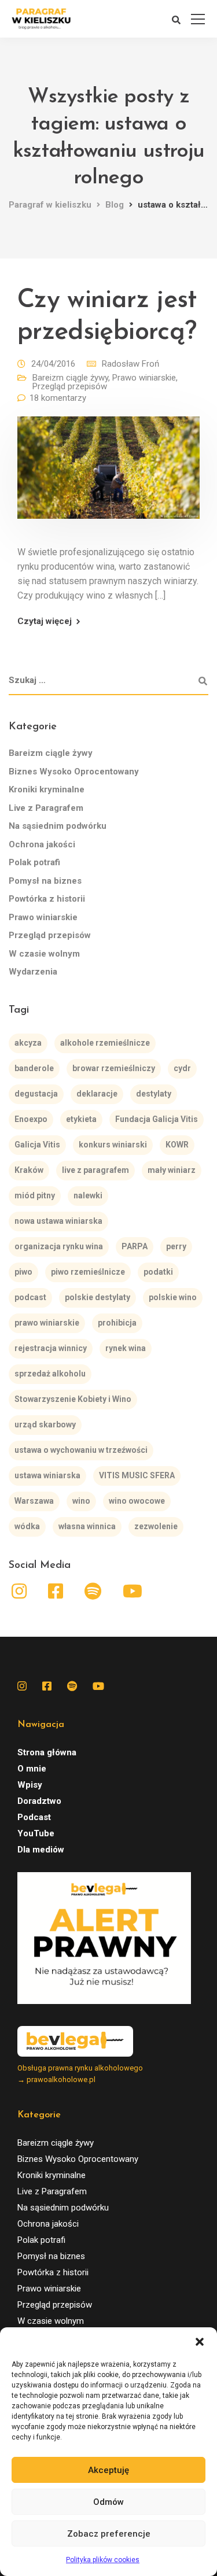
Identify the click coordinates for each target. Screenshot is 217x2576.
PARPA (135, 1246)
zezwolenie (156, 1526)
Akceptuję (108, 2470)
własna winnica (87, 1526)
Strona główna (47, 1752)
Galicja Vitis (37, 1145)
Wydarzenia (33, 972)
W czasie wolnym (44, 954)
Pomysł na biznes (45, 881)
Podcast (34, 1817)
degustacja (36, 1094)
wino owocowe (137, 1501)
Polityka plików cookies (103, 2560)
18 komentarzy (58, 398)
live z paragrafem (95, 1170)
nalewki (88, 1195)
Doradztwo (39, 1801)
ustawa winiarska (47, 1475)
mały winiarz (172, 1170)
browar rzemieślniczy (114, 1068)
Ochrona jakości (42, 844)
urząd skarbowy (45, 1424)
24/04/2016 (53, 364)
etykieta (81, 1119)
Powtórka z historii (47, 899)
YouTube (36, 1833)
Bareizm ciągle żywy (70, 378)
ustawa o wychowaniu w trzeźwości (81, 1450)
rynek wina (126, 1348)
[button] (200, 2342)
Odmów (108, 2502)
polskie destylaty (98, 1297)
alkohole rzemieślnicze (105, 1043)
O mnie (32, 1769)
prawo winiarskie (47, 1323)
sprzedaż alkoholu (50, 1374)
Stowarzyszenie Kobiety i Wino (73, 1399)
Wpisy (30, 1785)
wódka (27, 1526)
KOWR (177, 1145)
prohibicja (117, 1323)
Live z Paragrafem (46, 808)
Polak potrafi (34, 862)
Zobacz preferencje (109, 2534)
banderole (34, 1068)
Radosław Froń (130, 364)
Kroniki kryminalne (47, 789)
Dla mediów (41, 1850)
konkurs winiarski (113, 1145)
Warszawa (34, 1501)
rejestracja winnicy (51, 1348)
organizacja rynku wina (59, 1246)
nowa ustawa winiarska (58, 1221)
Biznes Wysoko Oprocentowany (74, 772)
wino (81, 1501)
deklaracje (97, 1094)
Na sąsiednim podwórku (58, 826)
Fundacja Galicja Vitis (157, 1119)
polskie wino (173, 1297)
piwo (23, 1272)
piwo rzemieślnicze (88, 1272)
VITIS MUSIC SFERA (137, 1475)
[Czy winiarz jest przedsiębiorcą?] (108, 476)
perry (176, 1246)
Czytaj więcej (45, 621)
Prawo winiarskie (144, 378)
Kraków (29, 1170)
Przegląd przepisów (70, 386)
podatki (158, 1272)
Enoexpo (31, 1119)
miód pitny (35, 1195)
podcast (30, 1297)
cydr (182, 1068)
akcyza (28, 1043)
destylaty (154, 1094)
